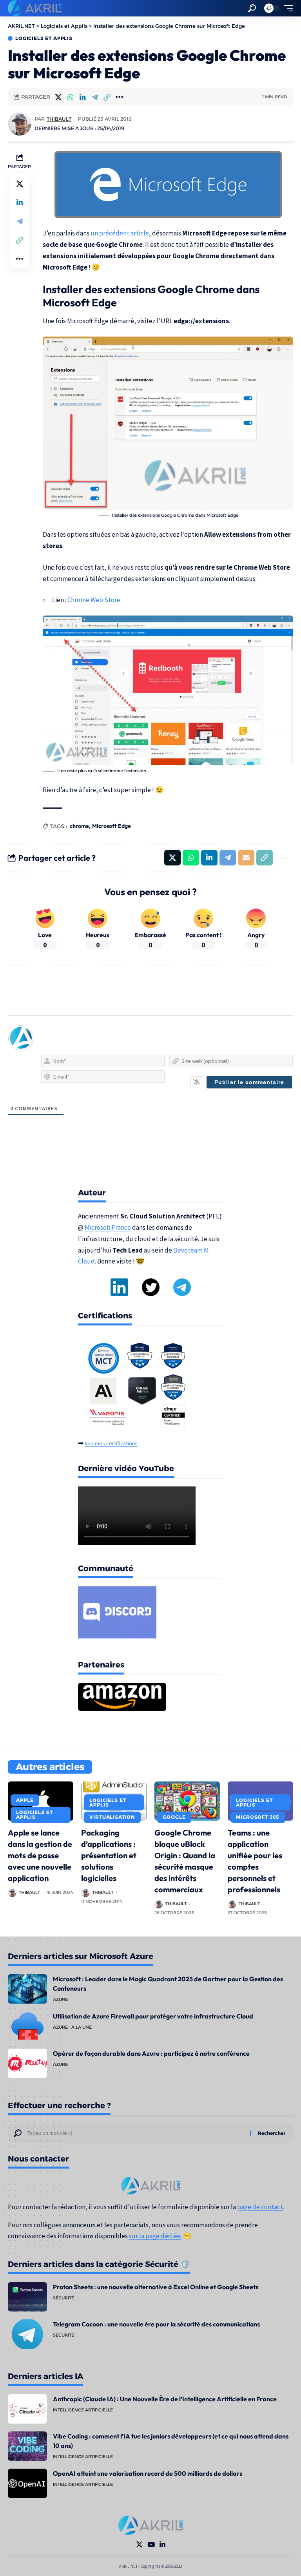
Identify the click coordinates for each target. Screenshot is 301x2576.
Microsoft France (108, 1227)
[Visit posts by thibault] (20, 124)
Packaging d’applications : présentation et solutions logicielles (109, 1855)
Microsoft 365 (258, 1817)
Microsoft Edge (112, 826)
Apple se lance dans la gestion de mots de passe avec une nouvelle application (40, 1855)
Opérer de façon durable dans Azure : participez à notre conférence (151, 2053)
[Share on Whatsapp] (71, 97)
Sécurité (63, 2298)
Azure (60, 1999)
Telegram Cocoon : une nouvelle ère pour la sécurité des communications (156, 2324)
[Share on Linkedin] (83, 97)
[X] (139, 2545)
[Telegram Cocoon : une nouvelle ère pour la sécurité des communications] (27, 2334)
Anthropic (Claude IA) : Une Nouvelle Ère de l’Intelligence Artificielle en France (165, 2399)
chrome (79, 826)
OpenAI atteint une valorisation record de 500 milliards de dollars (148, 2473)
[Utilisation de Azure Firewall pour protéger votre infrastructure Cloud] (27, 2026)
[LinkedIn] (162, 2545)
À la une (82, 2027)
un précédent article (120, 233)
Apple (25, 1800)
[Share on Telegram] (95, 97)
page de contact (260, 2207)
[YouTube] (151, 2545)
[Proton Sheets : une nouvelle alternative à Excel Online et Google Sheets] (27, 2297)
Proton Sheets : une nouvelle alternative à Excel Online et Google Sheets (156, 2287)
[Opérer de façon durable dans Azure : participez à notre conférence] (27, 2063)
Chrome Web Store (94, 600)
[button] (252, 8)
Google (174, 1817)
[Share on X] (58, 97)
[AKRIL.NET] (35, 8)
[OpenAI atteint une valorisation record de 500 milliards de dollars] (27, 2483)
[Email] (246, 858)
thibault (59, 119)
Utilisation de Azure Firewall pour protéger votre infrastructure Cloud (153, 2016)
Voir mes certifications (111, 1443)
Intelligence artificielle (83, 2410)
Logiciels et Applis (44, 38)
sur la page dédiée (155, 2236)
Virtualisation (112, 1817)
